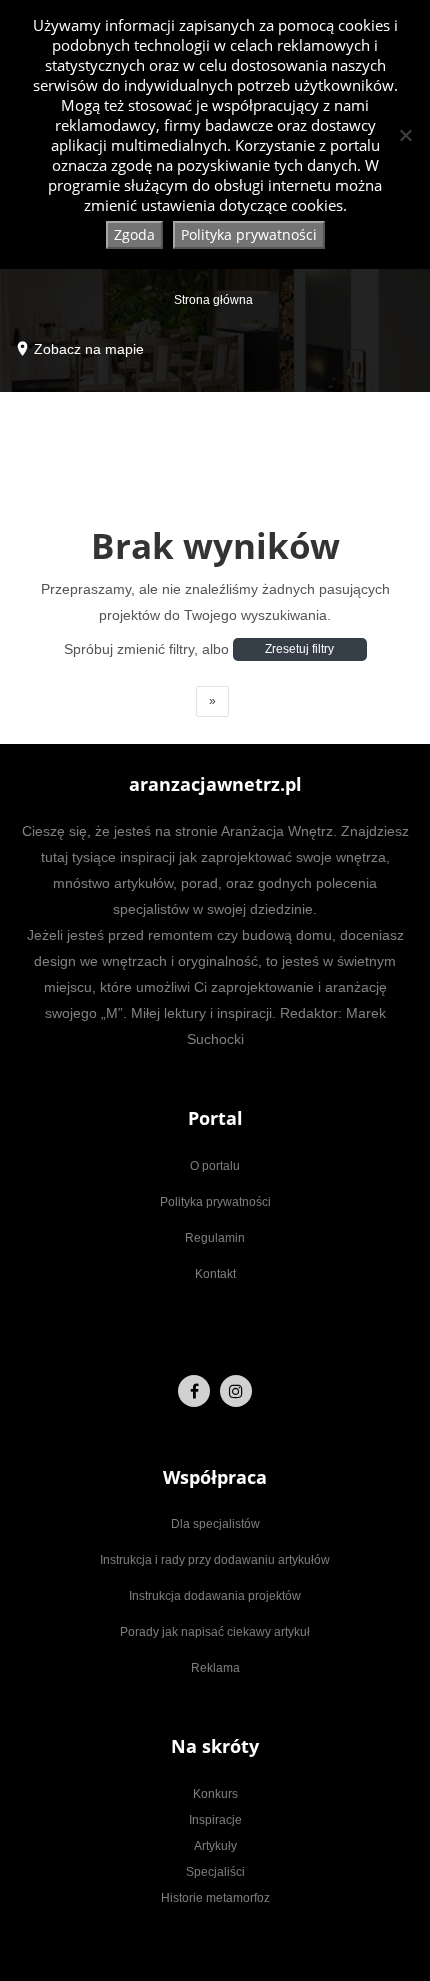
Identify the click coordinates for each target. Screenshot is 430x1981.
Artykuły (215, 1846)
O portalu (215, 1166)
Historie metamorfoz (215, 1898)
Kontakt (215, 1274)
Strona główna (213, 300)
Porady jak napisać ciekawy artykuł (215, 1632)
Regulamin (215, 1238)
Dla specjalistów (215, 1524)
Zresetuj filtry (299, 649)
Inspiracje (215, 1820)
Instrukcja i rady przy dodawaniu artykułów (215, 1560)
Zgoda (134, 234)
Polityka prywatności (215, 1202)
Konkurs (215, 1794)
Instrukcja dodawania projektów (215, 1596)
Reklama (215, 1668)
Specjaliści (215, 1872)
